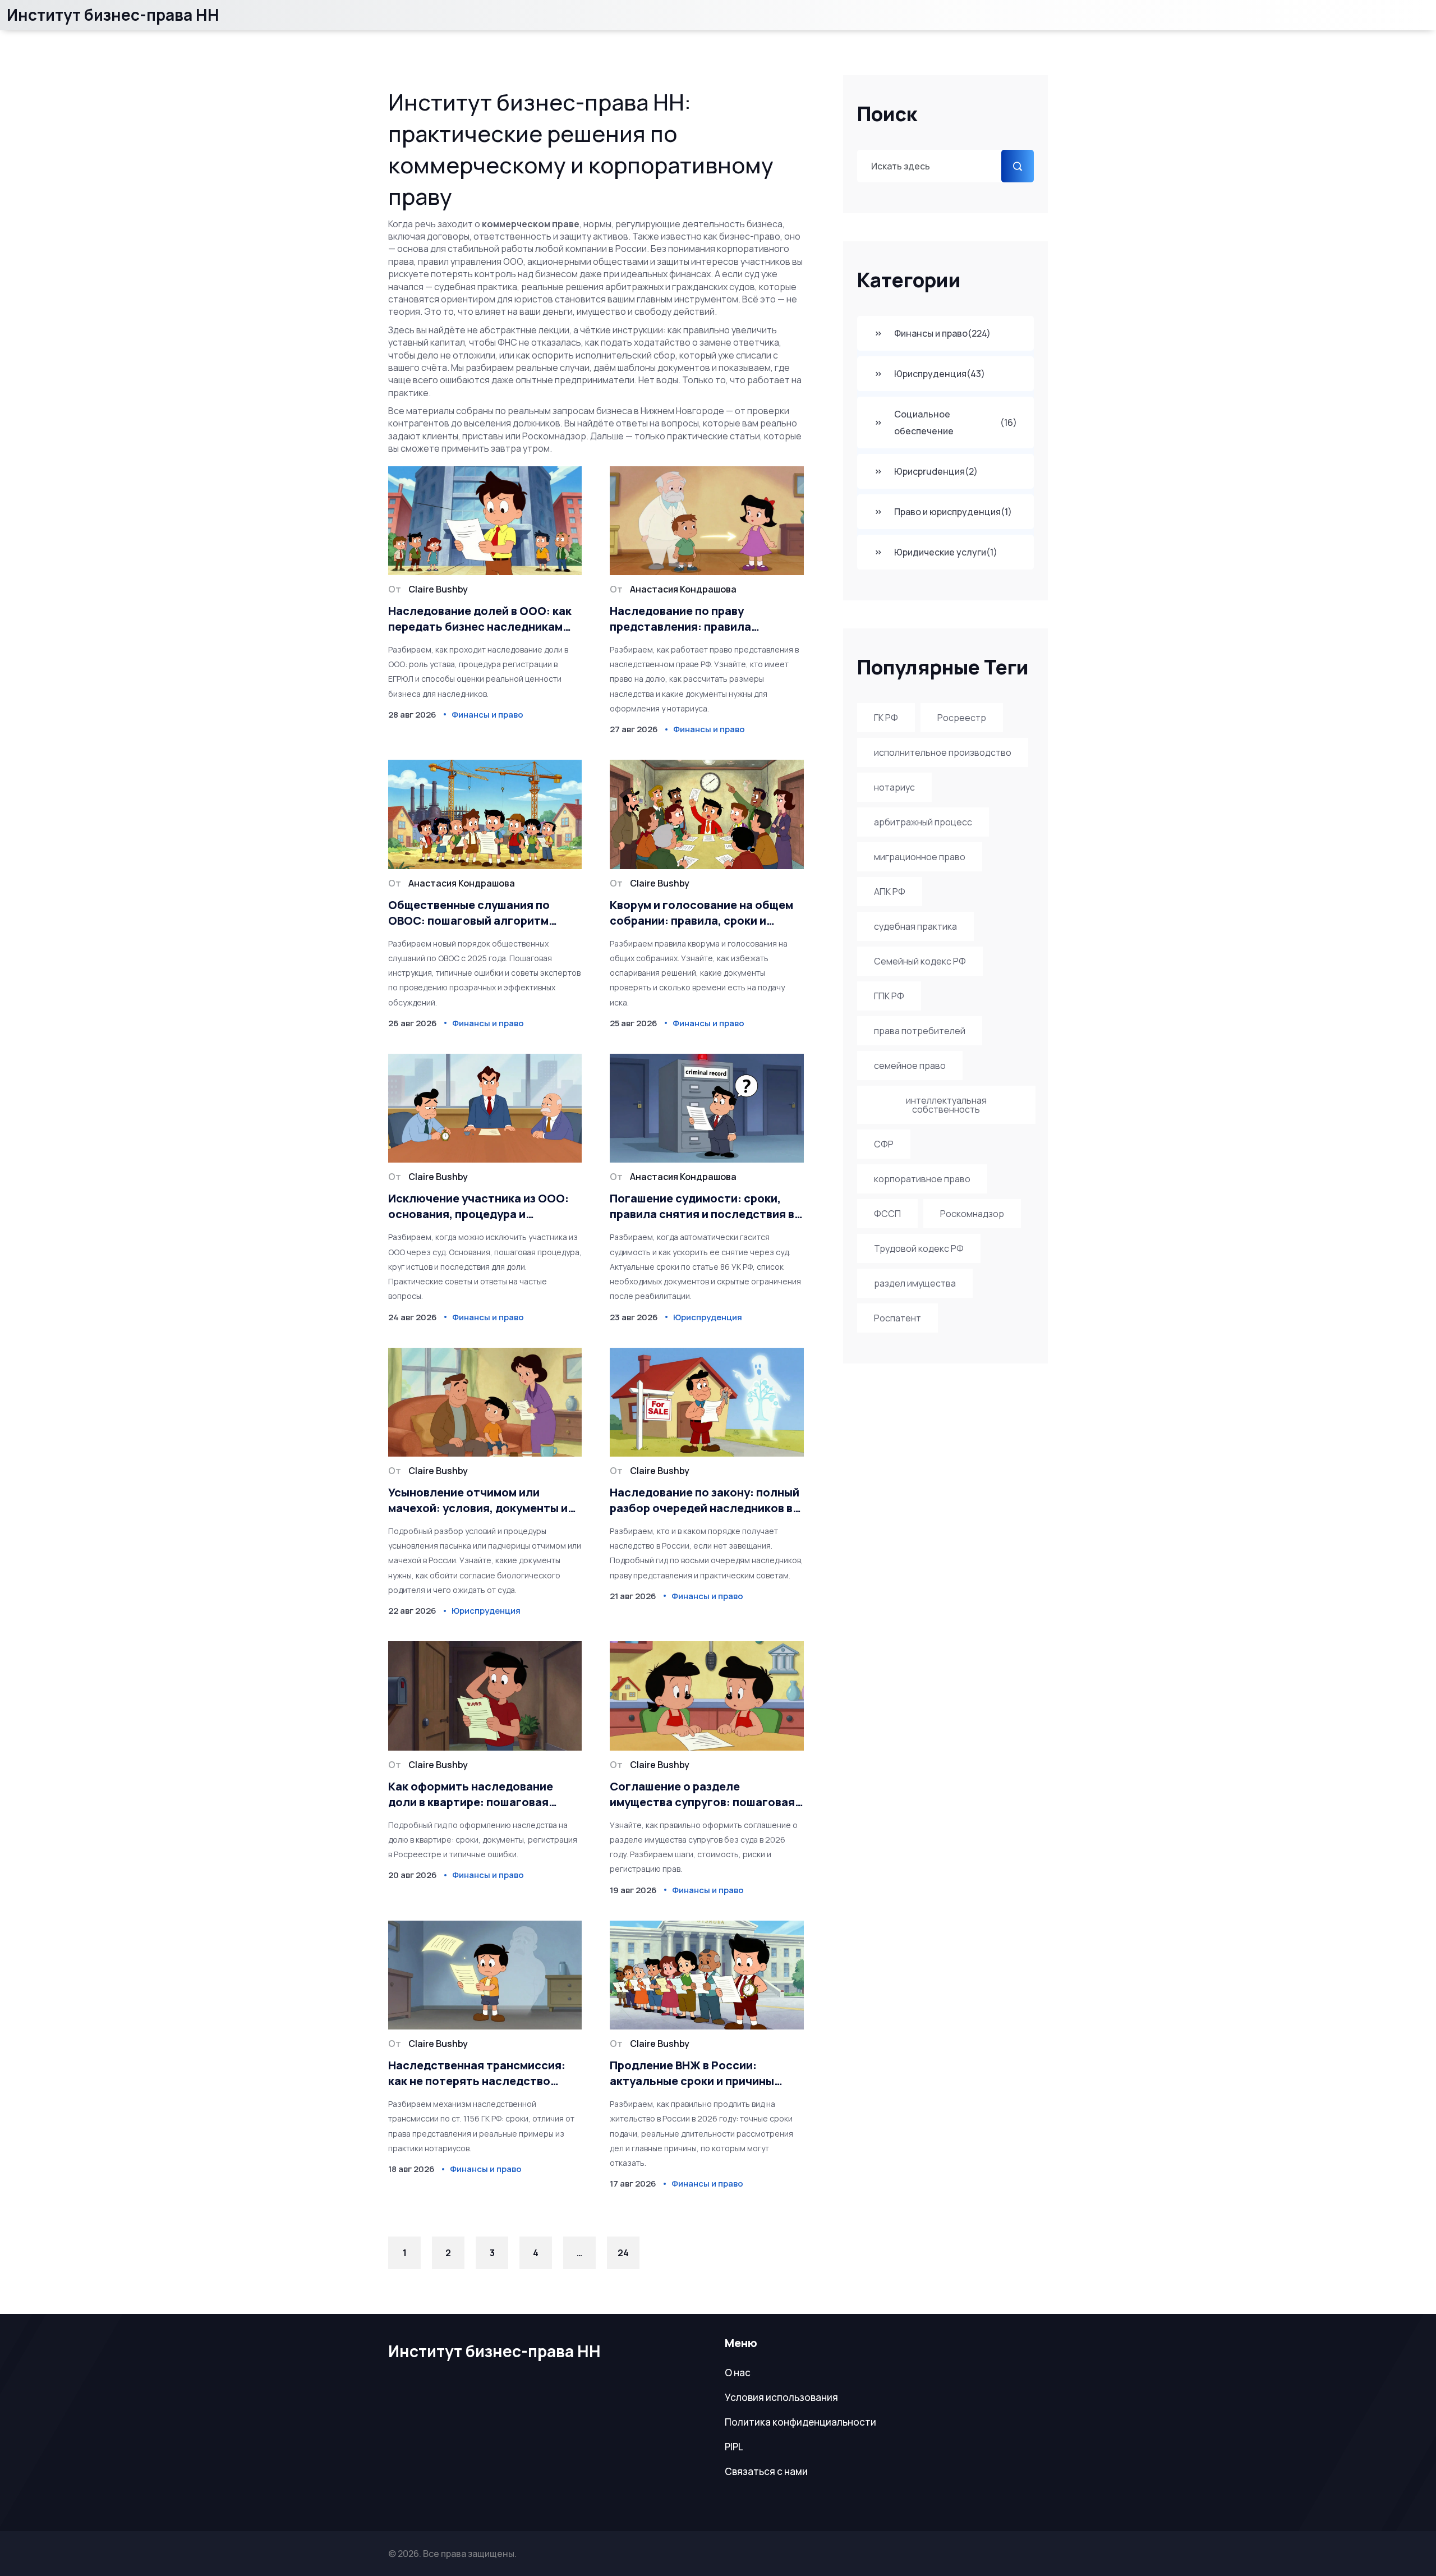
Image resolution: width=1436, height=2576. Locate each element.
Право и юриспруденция (953, 512)
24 (623, 2253)
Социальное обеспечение (956, 423)
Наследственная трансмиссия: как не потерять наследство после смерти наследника (477, 2073)
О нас (738, 2373)
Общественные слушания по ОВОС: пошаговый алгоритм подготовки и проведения (469, 913)
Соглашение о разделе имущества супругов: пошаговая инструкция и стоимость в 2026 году (702, 1794)
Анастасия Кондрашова (683, 589)
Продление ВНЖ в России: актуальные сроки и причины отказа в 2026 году (692, 2073)
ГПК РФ (889, 996)
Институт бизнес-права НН (113, 15)
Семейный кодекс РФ (920, 961)
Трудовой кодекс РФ (919, 1248)
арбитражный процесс (923, 822)
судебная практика (915, 926)
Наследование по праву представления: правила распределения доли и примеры (700, 619)
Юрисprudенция (936, 471)
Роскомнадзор (972, 1214)
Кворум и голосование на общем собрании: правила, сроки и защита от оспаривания (701, 913)
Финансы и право (942, 333)
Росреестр (962, 718)
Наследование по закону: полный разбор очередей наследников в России (705, 1500)
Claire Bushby (438, 589)
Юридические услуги (946, 552)
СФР (884, 1144)
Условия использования (781, 2397)
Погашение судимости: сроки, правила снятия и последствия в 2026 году (702, 1206)
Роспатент (897, 1318)
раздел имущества (915, 1283)
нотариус (894, 787)
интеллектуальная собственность (946, 1105)
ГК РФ (886, 718)
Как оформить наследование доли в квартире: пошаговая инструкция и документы (471, 1794)
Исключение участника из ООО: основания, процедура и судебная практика (478, 1206)
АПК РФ (890, 892)
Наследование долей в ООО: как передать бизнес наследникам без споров (480, 619)
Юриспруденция (940, 374)
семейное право (910, 1066)
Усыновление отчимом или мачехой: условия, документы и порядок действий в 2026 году (478, 1500)
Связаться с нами (766, 2471)
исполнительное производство (943, 752)
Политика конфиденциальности (800, 2422)
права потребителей (920, 1031)
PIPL (734, 2447)
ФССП (887, 1214)
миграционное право (920, 857)
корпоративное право (922, 1179)
